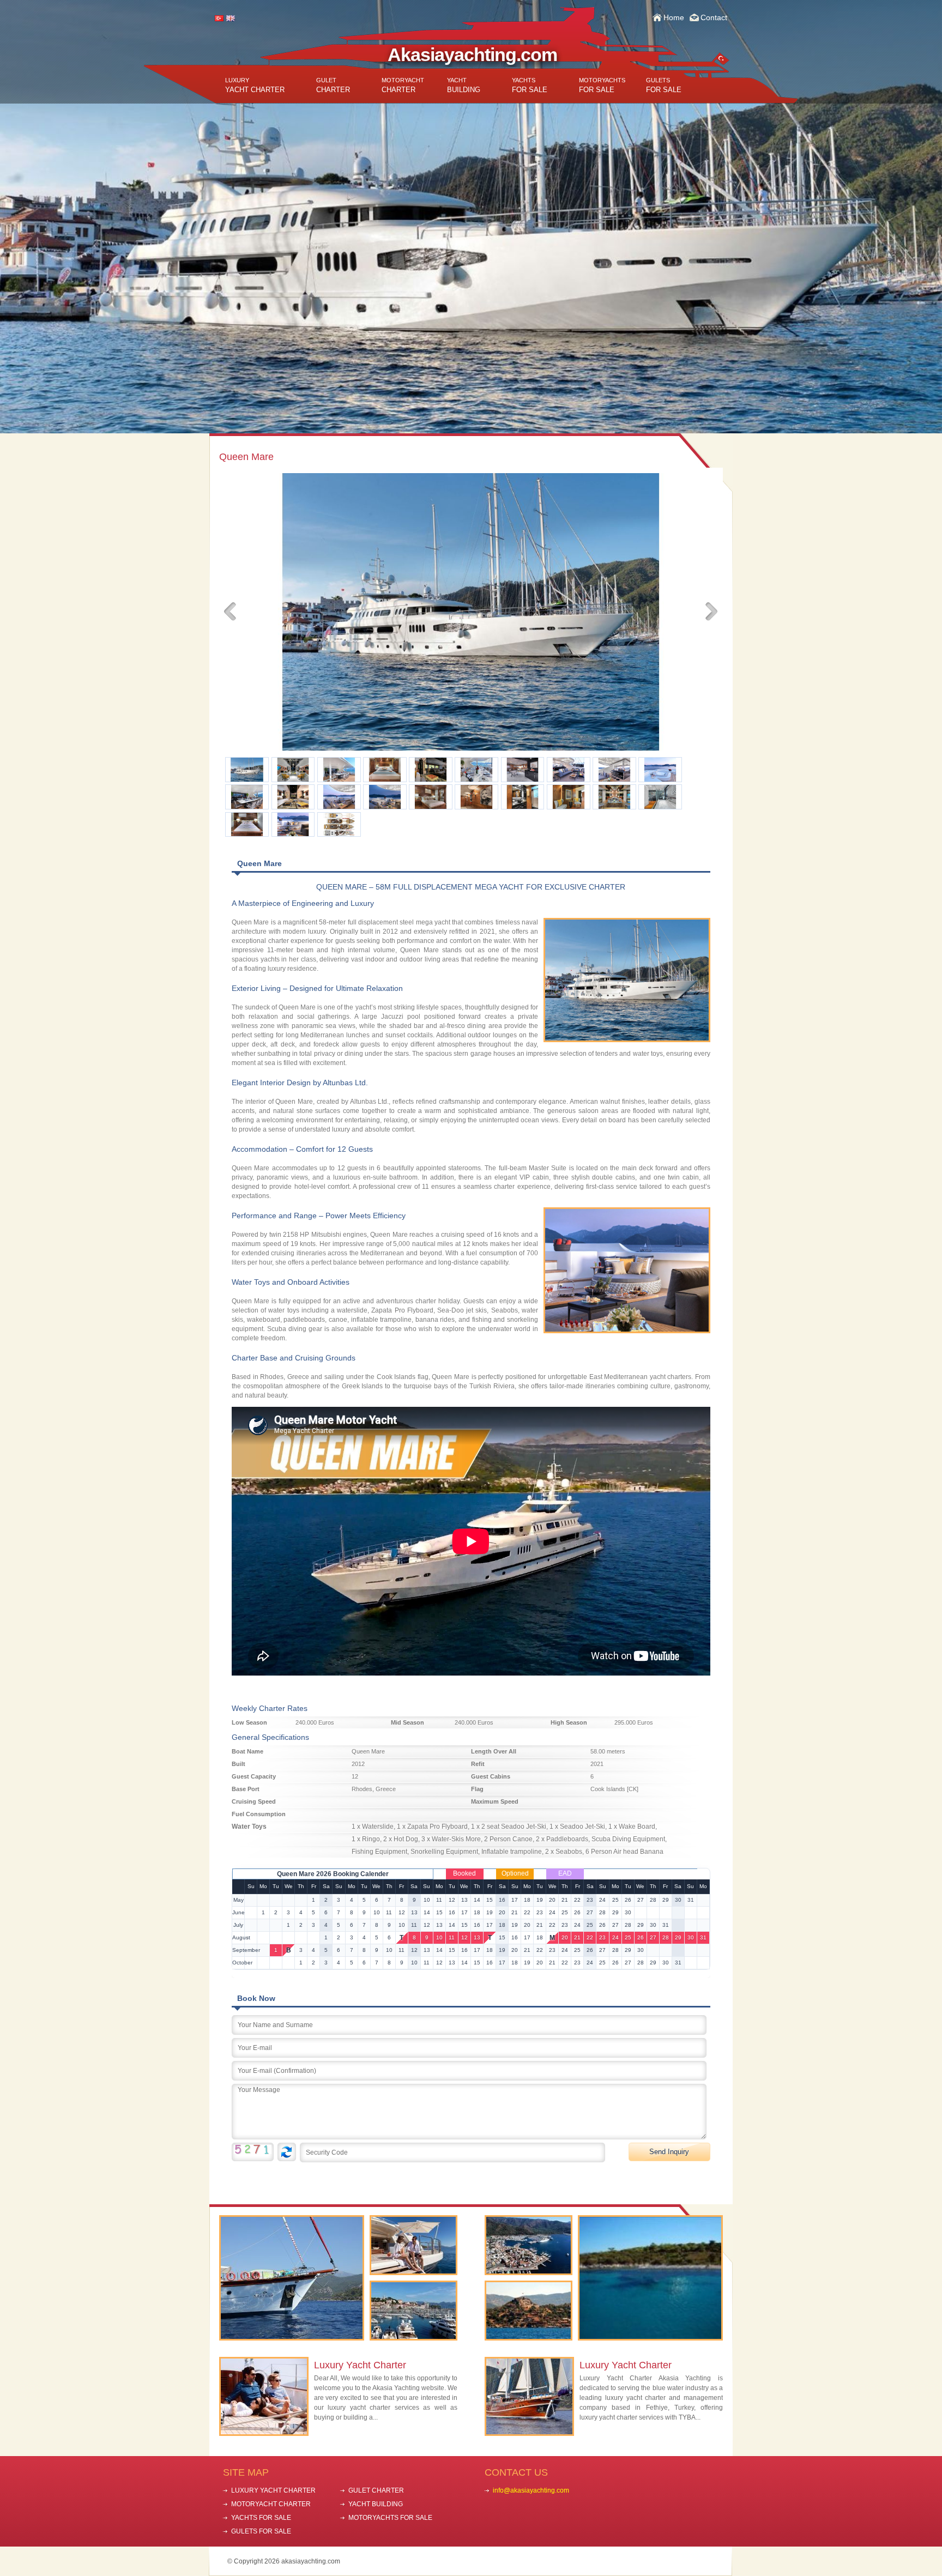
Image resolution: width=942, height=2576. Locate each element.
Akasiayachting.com (472, 55)
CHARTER (333, 85)
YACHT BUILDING (376, 2504)
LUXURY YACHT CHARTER (273, 2490)
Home (674, 17)
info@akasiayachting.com (531, 2490)
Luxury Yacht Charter (360, 2365)
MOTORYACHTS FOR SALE (390, 2518)
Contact (714, 17)
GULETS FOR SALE (261, 2531)
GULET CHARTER (376, 2490)
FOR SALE (530, 85)
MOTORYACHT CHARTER (271, 2504)
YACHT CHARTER (255, 85)
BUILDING (464, 85)
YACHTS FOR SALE (261, 2518)
